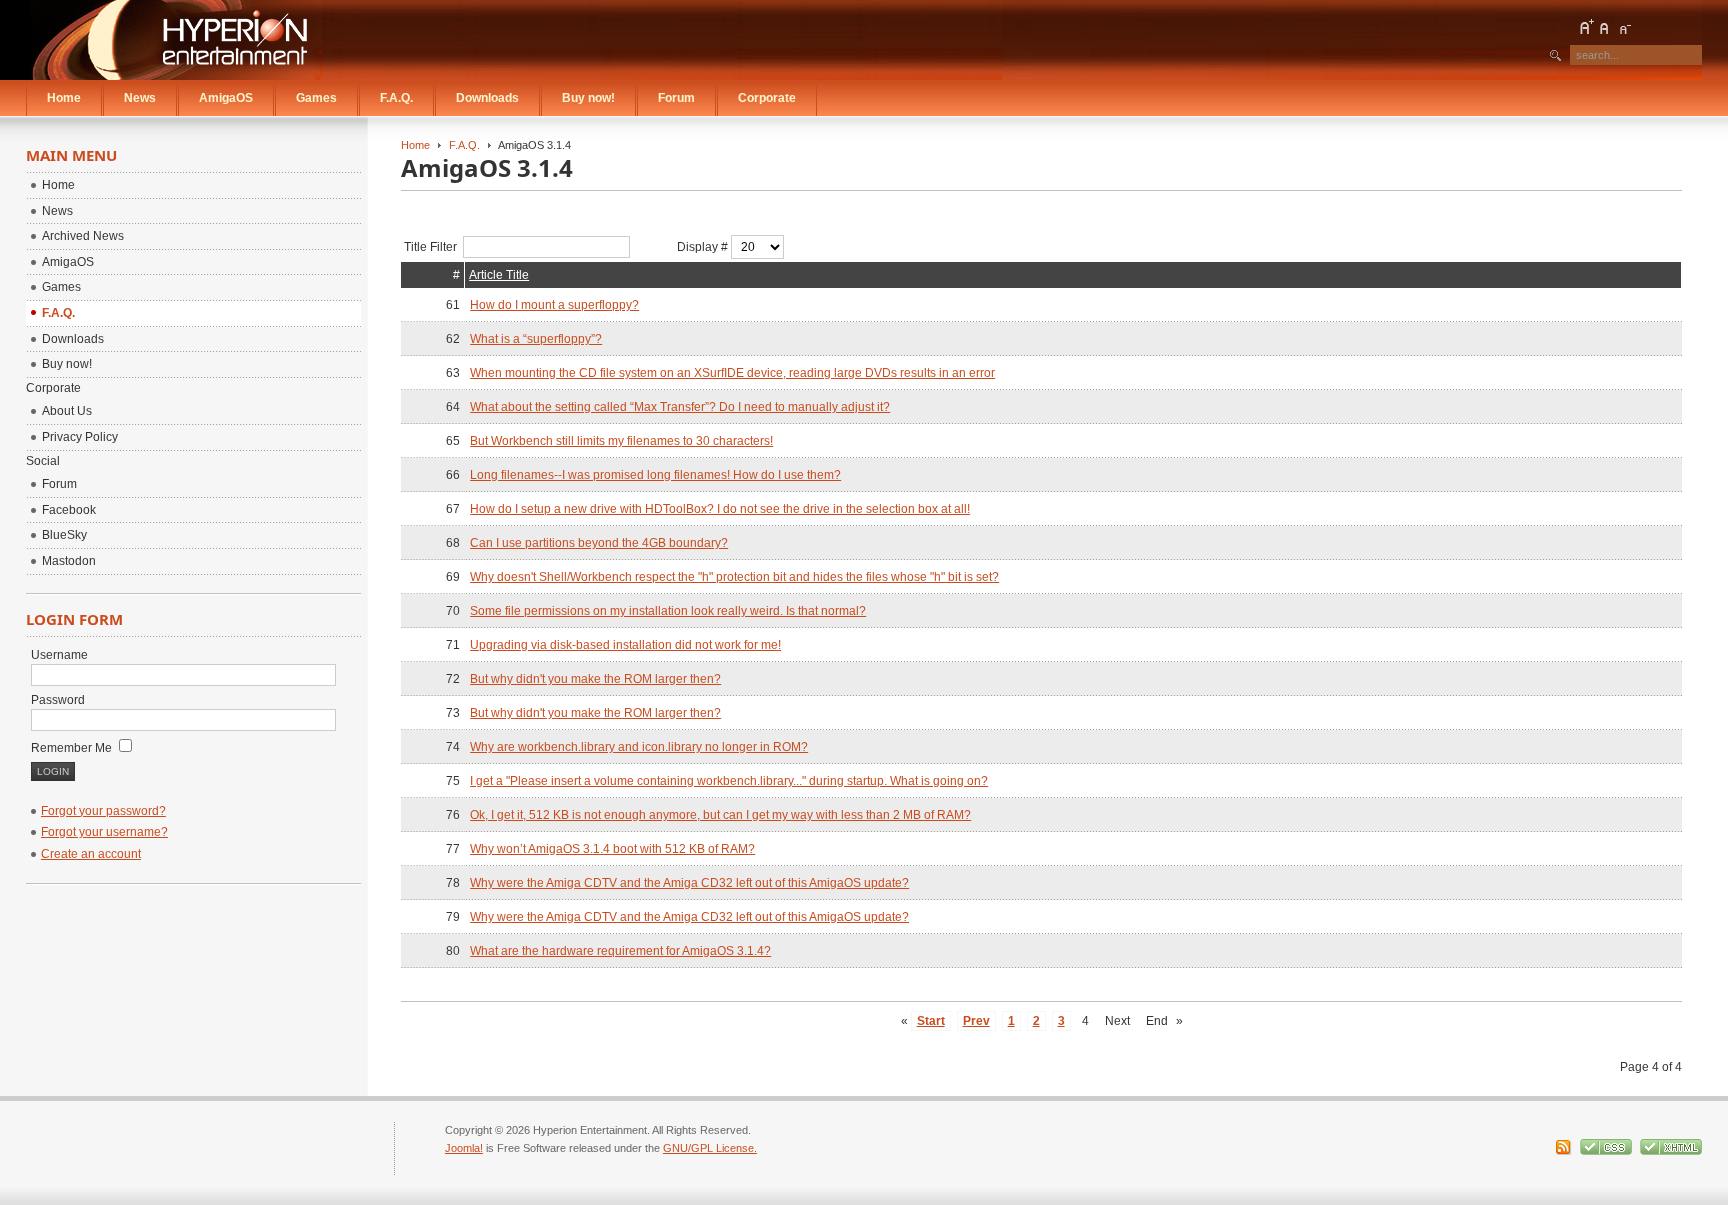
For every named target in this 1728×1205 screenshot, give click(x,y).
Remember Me (73, 748)
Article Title (499, 275)
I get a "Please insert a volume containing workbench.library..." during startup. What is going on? (729, 781)
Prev (976, 1021)
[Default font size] (1605, 27)
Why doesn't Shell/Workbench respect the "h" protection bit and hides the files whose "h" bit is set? (734, 577)
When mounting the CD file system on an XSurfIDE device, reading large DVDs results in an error (732, 373)
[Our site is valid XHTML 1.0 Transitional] (1671, 1151)
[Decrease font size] (1624, 27)
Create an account (91, 854)
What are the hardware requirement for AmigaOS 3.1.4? (620, 951)
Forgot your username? (104, 832)
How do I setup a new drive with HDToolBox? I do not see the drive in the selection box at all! (720, 509)
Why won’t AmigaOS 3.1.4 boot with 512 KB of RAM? (612, 849)
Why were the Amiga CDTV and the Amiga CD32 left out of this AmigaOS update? (689, 883)
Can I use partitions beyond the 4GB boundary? (599, 543)
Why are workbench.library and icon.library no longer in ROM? (639, 747)
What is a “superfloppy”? (536, 339)
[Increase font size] (1586, 27)
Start (931, 1021)
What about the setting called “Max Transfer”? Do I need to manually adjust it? (680, 407)
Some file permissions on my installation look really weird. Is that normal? (668, 611)
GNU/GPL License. (710, 1148)
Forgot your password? (103, 811)
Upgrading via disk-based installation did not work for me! (625, 645)
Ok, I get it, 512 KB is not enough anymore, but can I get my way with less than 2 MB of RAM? (720, 815)
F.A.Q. (464, 145)
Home (415, 145)
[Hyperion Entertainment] (176, 40)
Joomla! (464, 1148)
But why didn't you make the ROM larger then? (595, 679)
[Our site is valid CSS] (1607, 1151)
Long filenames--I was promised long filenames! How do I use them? (655, 475)
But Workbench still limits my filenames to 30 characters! (621, 441)
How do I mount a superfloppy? (554, 305)
